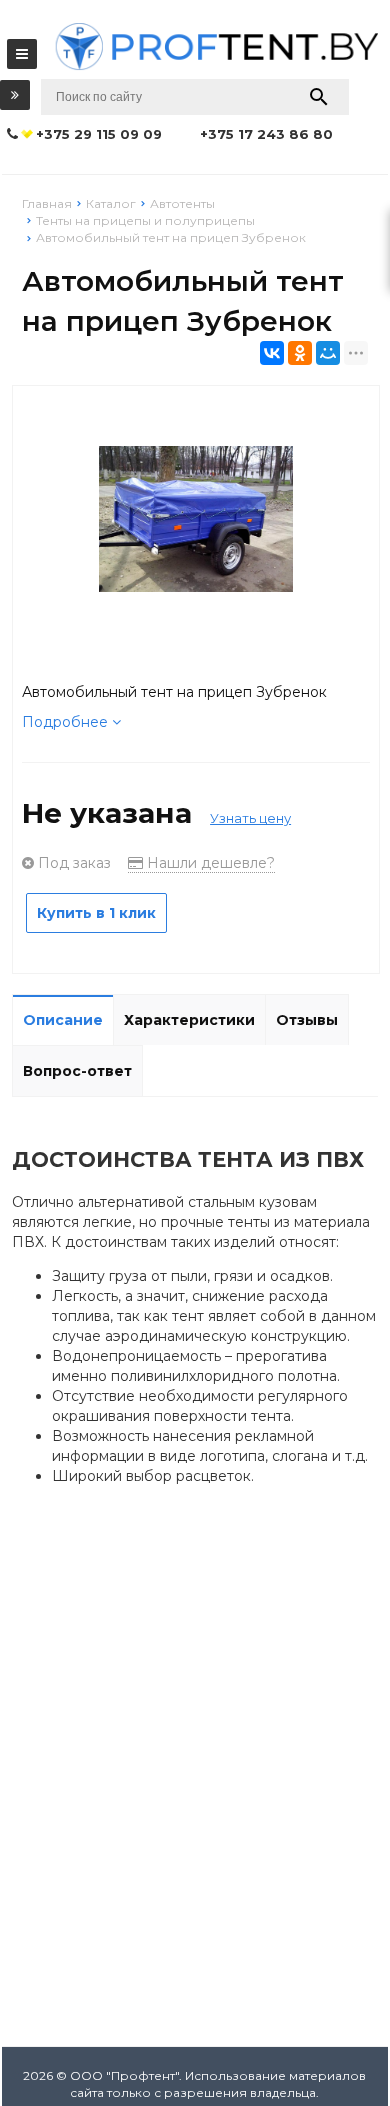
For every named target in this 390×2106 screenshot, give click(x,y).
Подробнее (67, 722)
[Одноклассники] (300, 353)
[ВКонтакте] (272, 353)
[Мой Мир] (328, 353)
